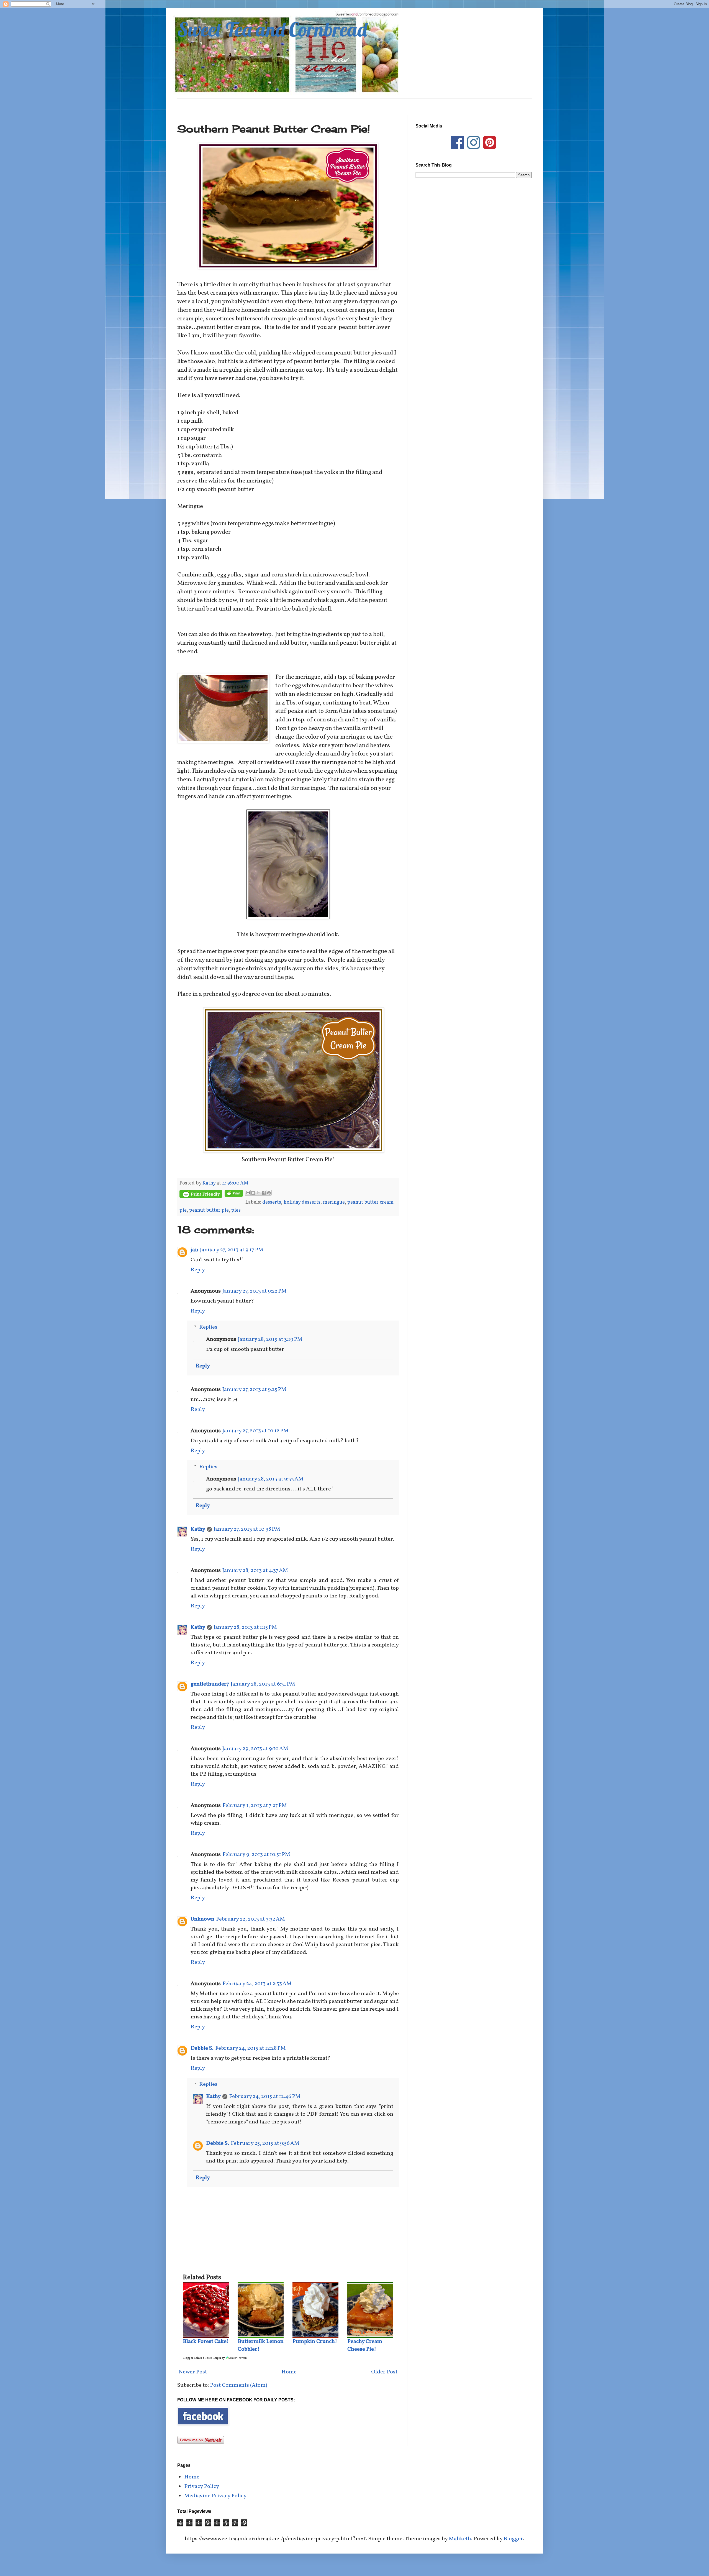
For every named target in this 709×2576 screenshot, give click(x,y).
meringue (334, 1202)
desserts (272, 1202)
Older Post (384, 2372)
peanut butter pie (209, 1210)
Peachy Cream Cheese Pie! (365, 2345)
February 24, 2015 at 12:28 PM (251, 2048)
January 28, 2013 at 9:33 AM (271, 1479)
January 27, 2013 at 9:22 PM (255, 1291)
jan (194, 1250)
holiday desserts (302, 1202)
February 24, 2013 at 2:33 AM (257, 1984)
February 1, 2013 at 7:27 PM (255, 1806)
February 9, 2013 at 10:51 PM (256, 1855)
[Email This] (248, 1193)
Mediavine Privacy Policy (215, 2496)
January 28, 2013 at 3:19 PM (270, 1339)
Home (289, 2372)
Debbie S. (202, 2048)
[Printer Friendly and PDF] (201, 1195)
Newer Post (193, 2372)
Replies (208, 1327)
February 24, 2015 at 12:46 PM (265, 2097)
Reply (198, 1270)
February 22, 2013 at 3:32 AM (251, 1919)
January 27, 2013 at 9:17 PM (232, 1250)
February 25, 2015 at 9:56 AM (265, 2143)
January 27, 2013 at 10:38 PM (247, 1529)
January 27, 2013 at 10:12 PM (255, 1431)
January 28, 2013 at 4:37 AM (255, 1571)
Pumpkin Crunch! (315, 2342)
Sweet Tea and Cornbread (272, 29)
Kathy (198, 1529)
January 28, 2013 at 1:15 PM (245, 1627)
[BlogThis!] (253, 1193)
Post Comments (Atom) (239, 2385)
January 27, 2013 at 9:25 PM (254, 1390)
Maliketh (460, 2539)
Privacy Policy (202, 2486)
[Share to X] (258, 1193)
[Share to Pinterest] (269, 1193)
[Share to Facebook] (264, 1193)
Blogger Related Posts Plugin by (204, 2358)
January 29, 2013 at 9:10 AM (255, 1749)
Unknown (202, 1919)
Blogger (513, 2539)
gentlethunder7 (210, 1684)
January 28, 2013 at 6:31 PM (263, 1684)
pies (236, 1210)
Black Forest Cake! (206, 2342)
